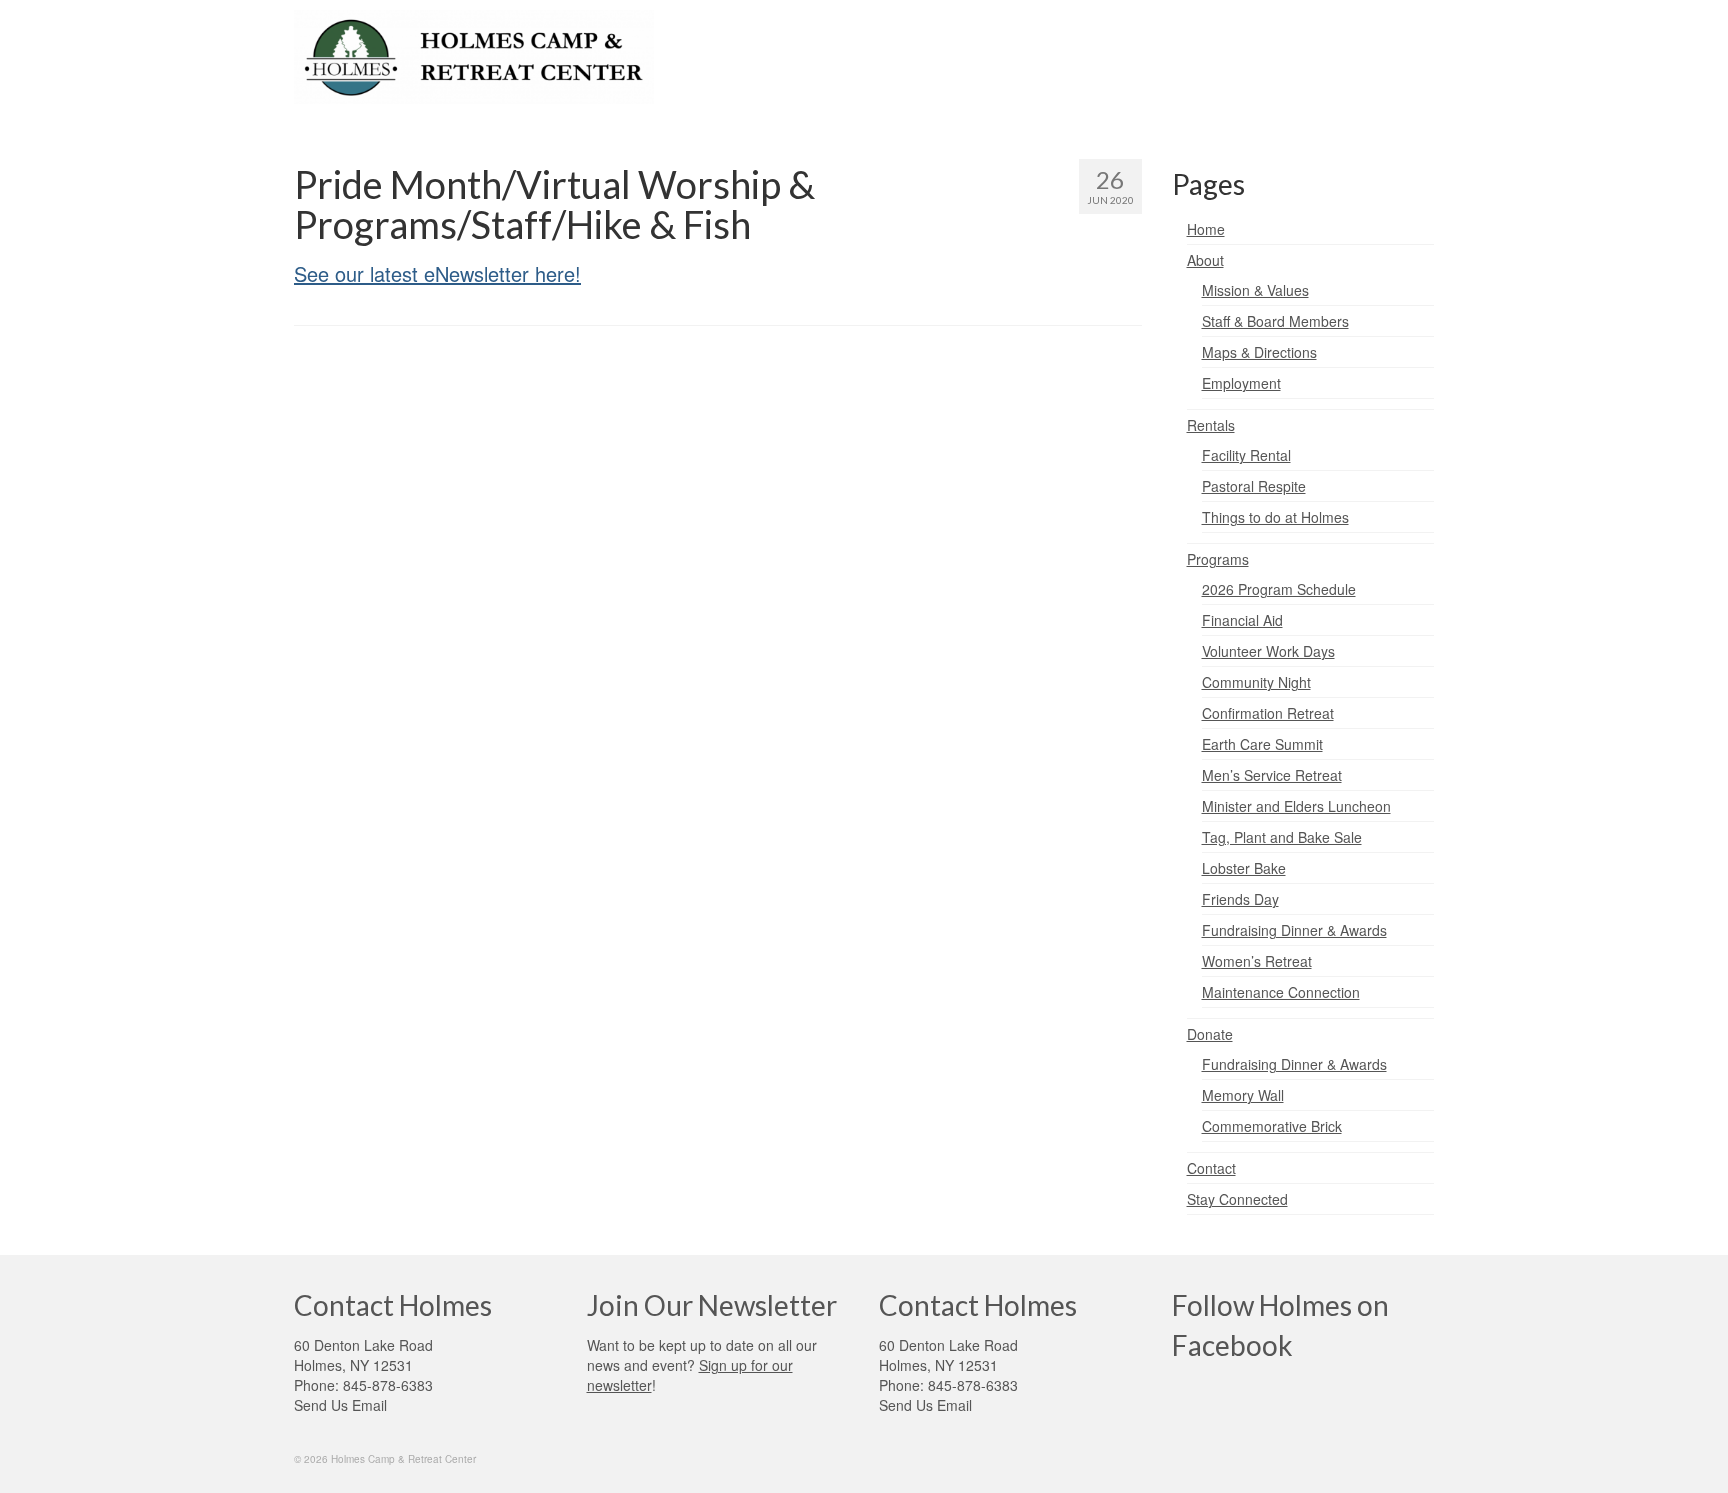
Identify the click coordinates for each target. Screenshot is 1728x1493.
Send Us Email (340, 1405)
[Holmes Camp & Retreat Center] (474, 57)
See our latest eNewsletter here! (437, 273)
